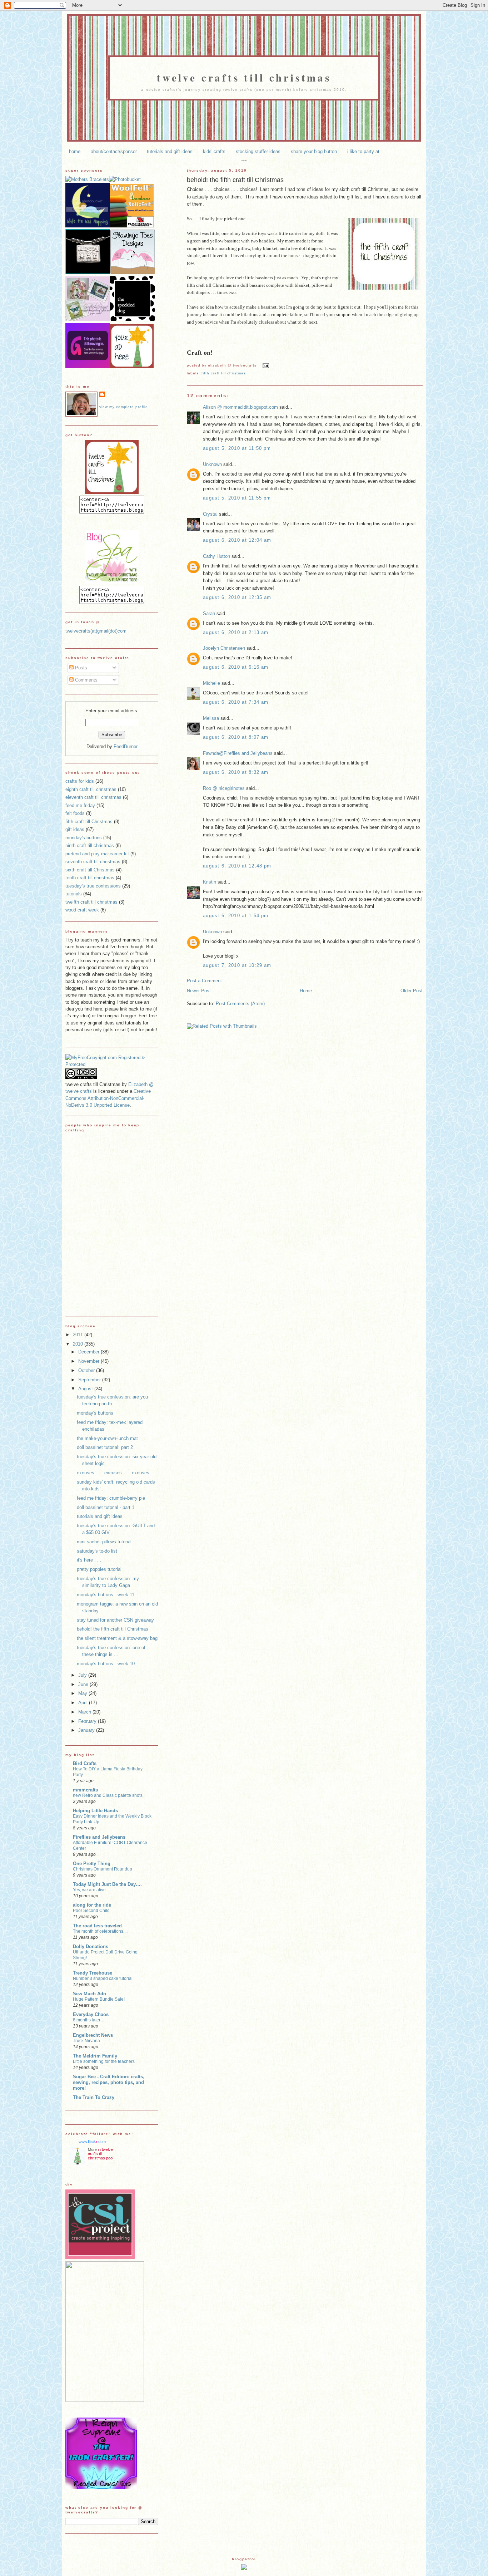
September (90, 1380)
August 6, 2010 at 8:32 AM (236, 772)
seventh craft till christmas (93, 862)
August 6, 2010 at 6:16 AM (236, 667)
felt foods (75, 813)
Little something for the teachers (104, 2061)
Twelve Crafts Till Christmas (244, 77)
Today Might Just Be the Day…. (107, 1884)
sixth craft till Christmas (90, 870)
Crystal (210, 514)
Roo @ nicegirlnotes (224, 788)
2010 (79, 1344)
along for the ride (92, 1905)
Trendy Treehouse (93, 1973)
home (75, 151)
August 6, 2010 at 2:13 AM (236, 632)
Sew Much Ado (89, 1994)
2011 (79, 1335)
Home (306, 991)
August (86, 1389)
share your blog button (314, 151)
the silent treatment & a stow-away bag (117, 1638)
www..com (92, 2142)
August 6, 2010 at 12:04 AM (237, 540)
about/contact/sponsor (114, 151)
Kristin (210, 882)
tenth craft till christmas (90, 878)
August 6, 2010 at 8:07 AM (236, 737)
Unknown (212, 464)
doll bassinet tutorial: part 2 (105, 1447)
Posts (80, 668)
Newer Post (199, 991)
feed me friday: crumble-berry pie (111, 1498)
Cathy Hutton (216, 556)
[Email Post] (265, 365)
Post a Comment (204, 981)
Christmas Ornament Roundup (103, 1869)
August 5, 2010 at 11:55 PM (237, 498)
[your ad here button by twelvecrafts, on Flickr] (132, 366)
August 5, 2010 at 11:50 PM (237, 448)
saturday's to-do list (97, 1551)
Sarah (209, 613)
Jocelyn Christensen (224, 648)
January (87, 1730)
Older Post (412, 991)
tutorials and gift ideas (170, 151)
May (83, 1693)
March (85, 1712)
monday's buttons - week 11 (106, 1595)
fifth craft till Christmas (224, 373)
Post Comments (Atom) (240, 1004)
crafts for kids (80, 781)
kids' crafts (214, 151)
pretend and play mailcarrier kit (97, 854)
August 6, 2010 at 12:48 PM (237, 866)
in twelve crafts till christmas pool (101, 2154)
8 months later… (89, 2020)
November (89, 1361)
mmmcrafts (85, 1790)
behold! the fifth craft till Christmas (235, 180)
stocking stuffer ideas (258, 151)
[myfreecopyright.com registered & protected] (112, 1064)
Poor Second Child (91, 1911)
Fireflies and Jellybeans (99, 1837)
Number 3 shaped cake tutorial (103, 1978)
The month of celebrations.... (100, 1931)
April (84, 1703)
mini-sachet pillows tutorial (104, 1542)
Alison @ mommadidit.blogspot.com (240, 407)
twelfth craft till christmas (91, 902)
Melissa (211, 718)
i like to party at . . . (368, 151)
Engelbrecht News (93, 2035)
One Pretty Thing (92, 1864)
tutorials (74, 894)
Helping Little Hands (95, 1811)
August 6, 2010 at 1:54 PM (236, 916)
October (87, 1370)
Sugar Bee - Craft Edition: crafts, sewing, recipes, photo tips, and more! (109, 2082)
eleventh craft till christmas (93, 797)
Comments (86, 680)
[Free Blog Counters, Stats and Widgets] (244, 2568)
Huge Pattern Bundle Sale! (99, 1999)
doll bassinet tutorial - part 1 (106, 1507)
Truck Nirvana (86, 2041)
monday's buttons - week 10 (106, 1664)
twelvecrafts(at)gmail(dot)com (96, 631)
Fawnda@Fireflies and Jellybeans (238, 753)
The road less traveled (97, 1926)
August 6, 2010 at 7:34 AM (236, 702)
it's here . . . (89, 1560)
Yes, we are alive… (91, 1890)
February (88, 1721)
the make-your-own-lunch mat (107, 1438)
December (89, 1352)
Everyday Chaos (91, 2014)
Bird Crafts (85, 1763)
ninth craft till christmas (90, 845)
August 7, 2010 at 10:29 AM (237, 965)
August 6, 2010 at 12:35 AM (237, 597)
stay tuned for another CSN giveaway (115, 1620)
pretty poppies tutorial (99, 1569)
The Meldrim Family (95, 2056)
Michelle (211, 683)
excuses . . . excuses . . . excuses (113, 1473)
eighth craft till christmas (91, 789)
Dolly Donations (91, 1946)
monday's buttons (84, 838)
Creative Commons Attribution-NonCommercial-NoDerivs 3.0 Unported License (108, 1098)
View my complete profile (124, 407)
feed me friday (80, 805)
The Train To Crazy (94, 2097)
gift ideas (75, 829)
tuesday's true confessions (93, 886)
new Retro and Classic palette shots (108, 1795)
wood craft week (82, 910)
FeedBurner (126, 746)
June (84, 1684)
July (83, 1675)
